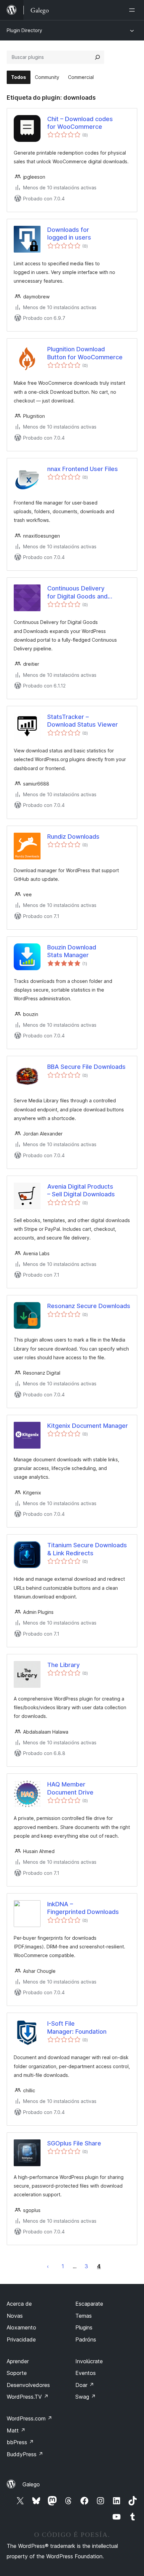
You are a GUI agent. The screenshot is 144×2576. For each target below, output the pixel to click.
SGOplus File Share (74, 2143)
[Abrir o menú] (133, 10)
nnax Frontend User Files (83, 469)
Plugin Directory (24, 30)
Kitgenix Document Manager (88, 1426)
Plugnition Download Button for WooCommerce (85, 353)
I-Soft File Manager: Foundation (77, 2027)
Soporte (17, 2373)
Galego (31, 2484)
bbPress (20, 2442)
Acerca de (19, 2304)
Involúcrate (89, 2361)
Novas (15, 2316)
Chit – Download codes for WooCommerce (80, 123)
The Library (63, 1665)
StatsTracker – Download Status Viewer (83, 721)
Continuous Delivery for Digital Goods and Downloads (77, 592)
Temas (84, 2316)
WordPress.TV (28, 2397)
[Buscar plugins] (97, 57)
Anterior (48, 2266)
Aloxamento (21, 2327)
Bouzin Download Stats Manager (72, 951)
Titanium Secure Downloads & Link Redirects (87, 1549)
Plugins (84, 2327)
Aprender (18, 2361)
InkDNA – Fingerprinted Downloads (83, 1908)
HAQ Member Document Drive (70, 1788)
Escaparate (89, 2304)
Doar (85, 2385)
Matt (16, 2430)
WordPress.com (29, 2418)
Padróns (86, 2339)
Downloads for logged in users (69, 234)
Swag (86, 2397)
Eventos (86, 2373)
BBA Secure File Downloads (86, 1067)
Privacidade (21, 2339)
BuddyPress (25, 2454)
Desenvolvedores (28, 2385)
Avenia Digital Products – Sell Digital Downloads (81, 1190)
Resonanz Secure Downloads (89, 1306)
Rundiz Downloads (73, 837)
